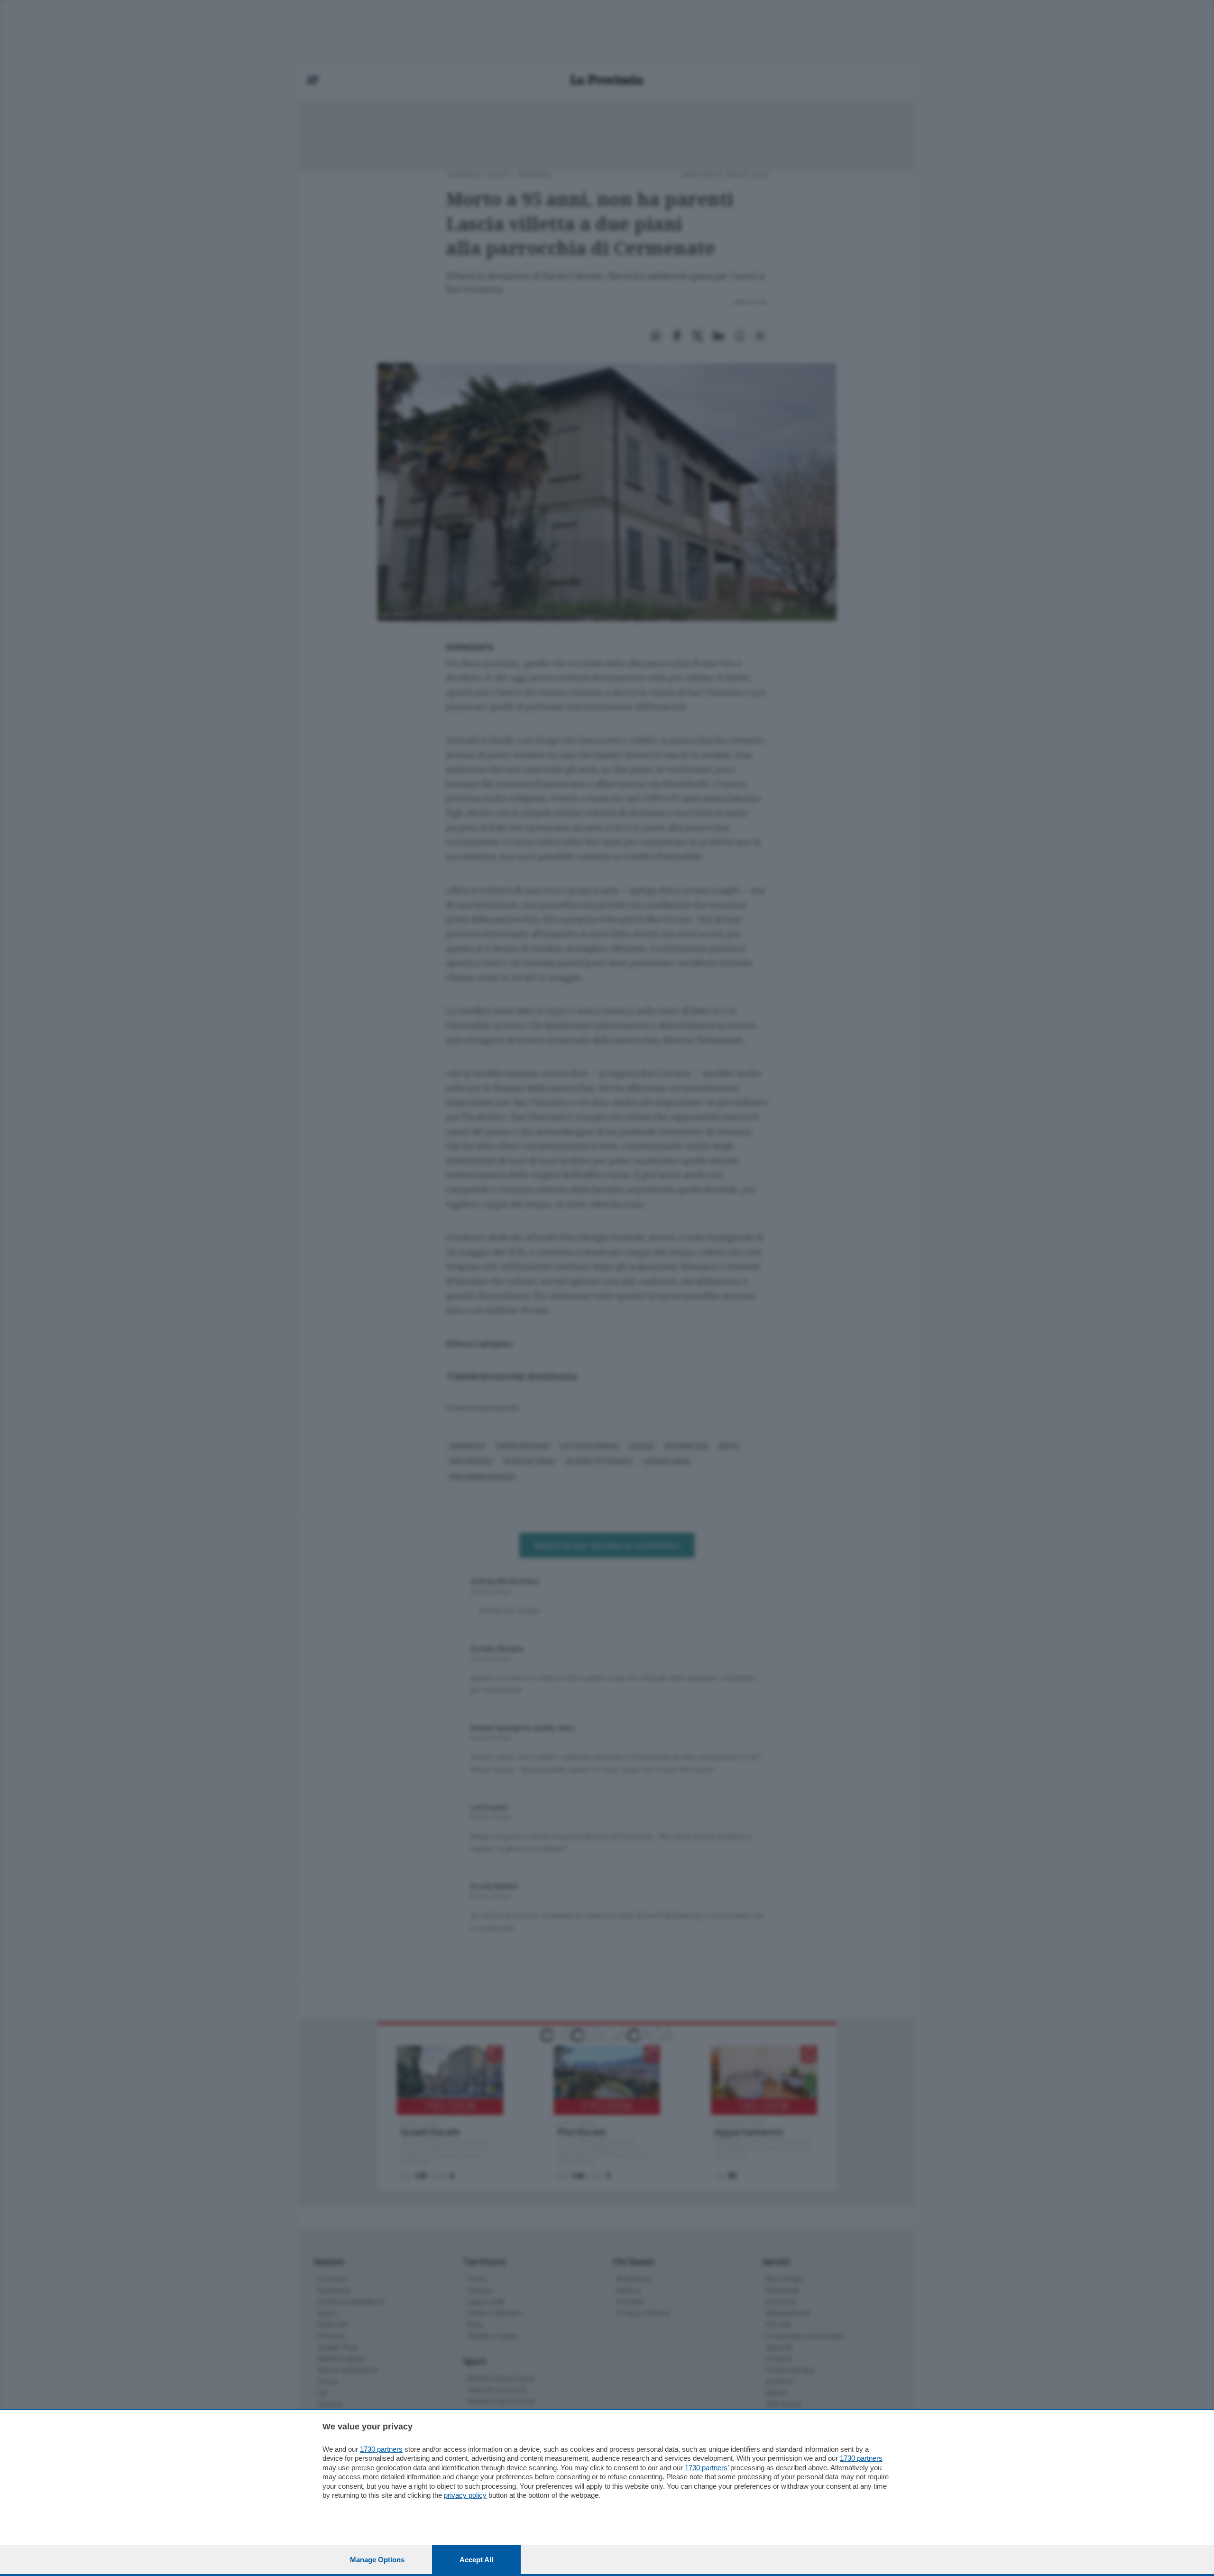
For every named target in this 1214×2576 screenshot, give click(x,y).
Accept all (476, 2560)
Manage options (377, 2560)
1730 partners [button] (381, 2449)
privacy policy (465, 2495)
